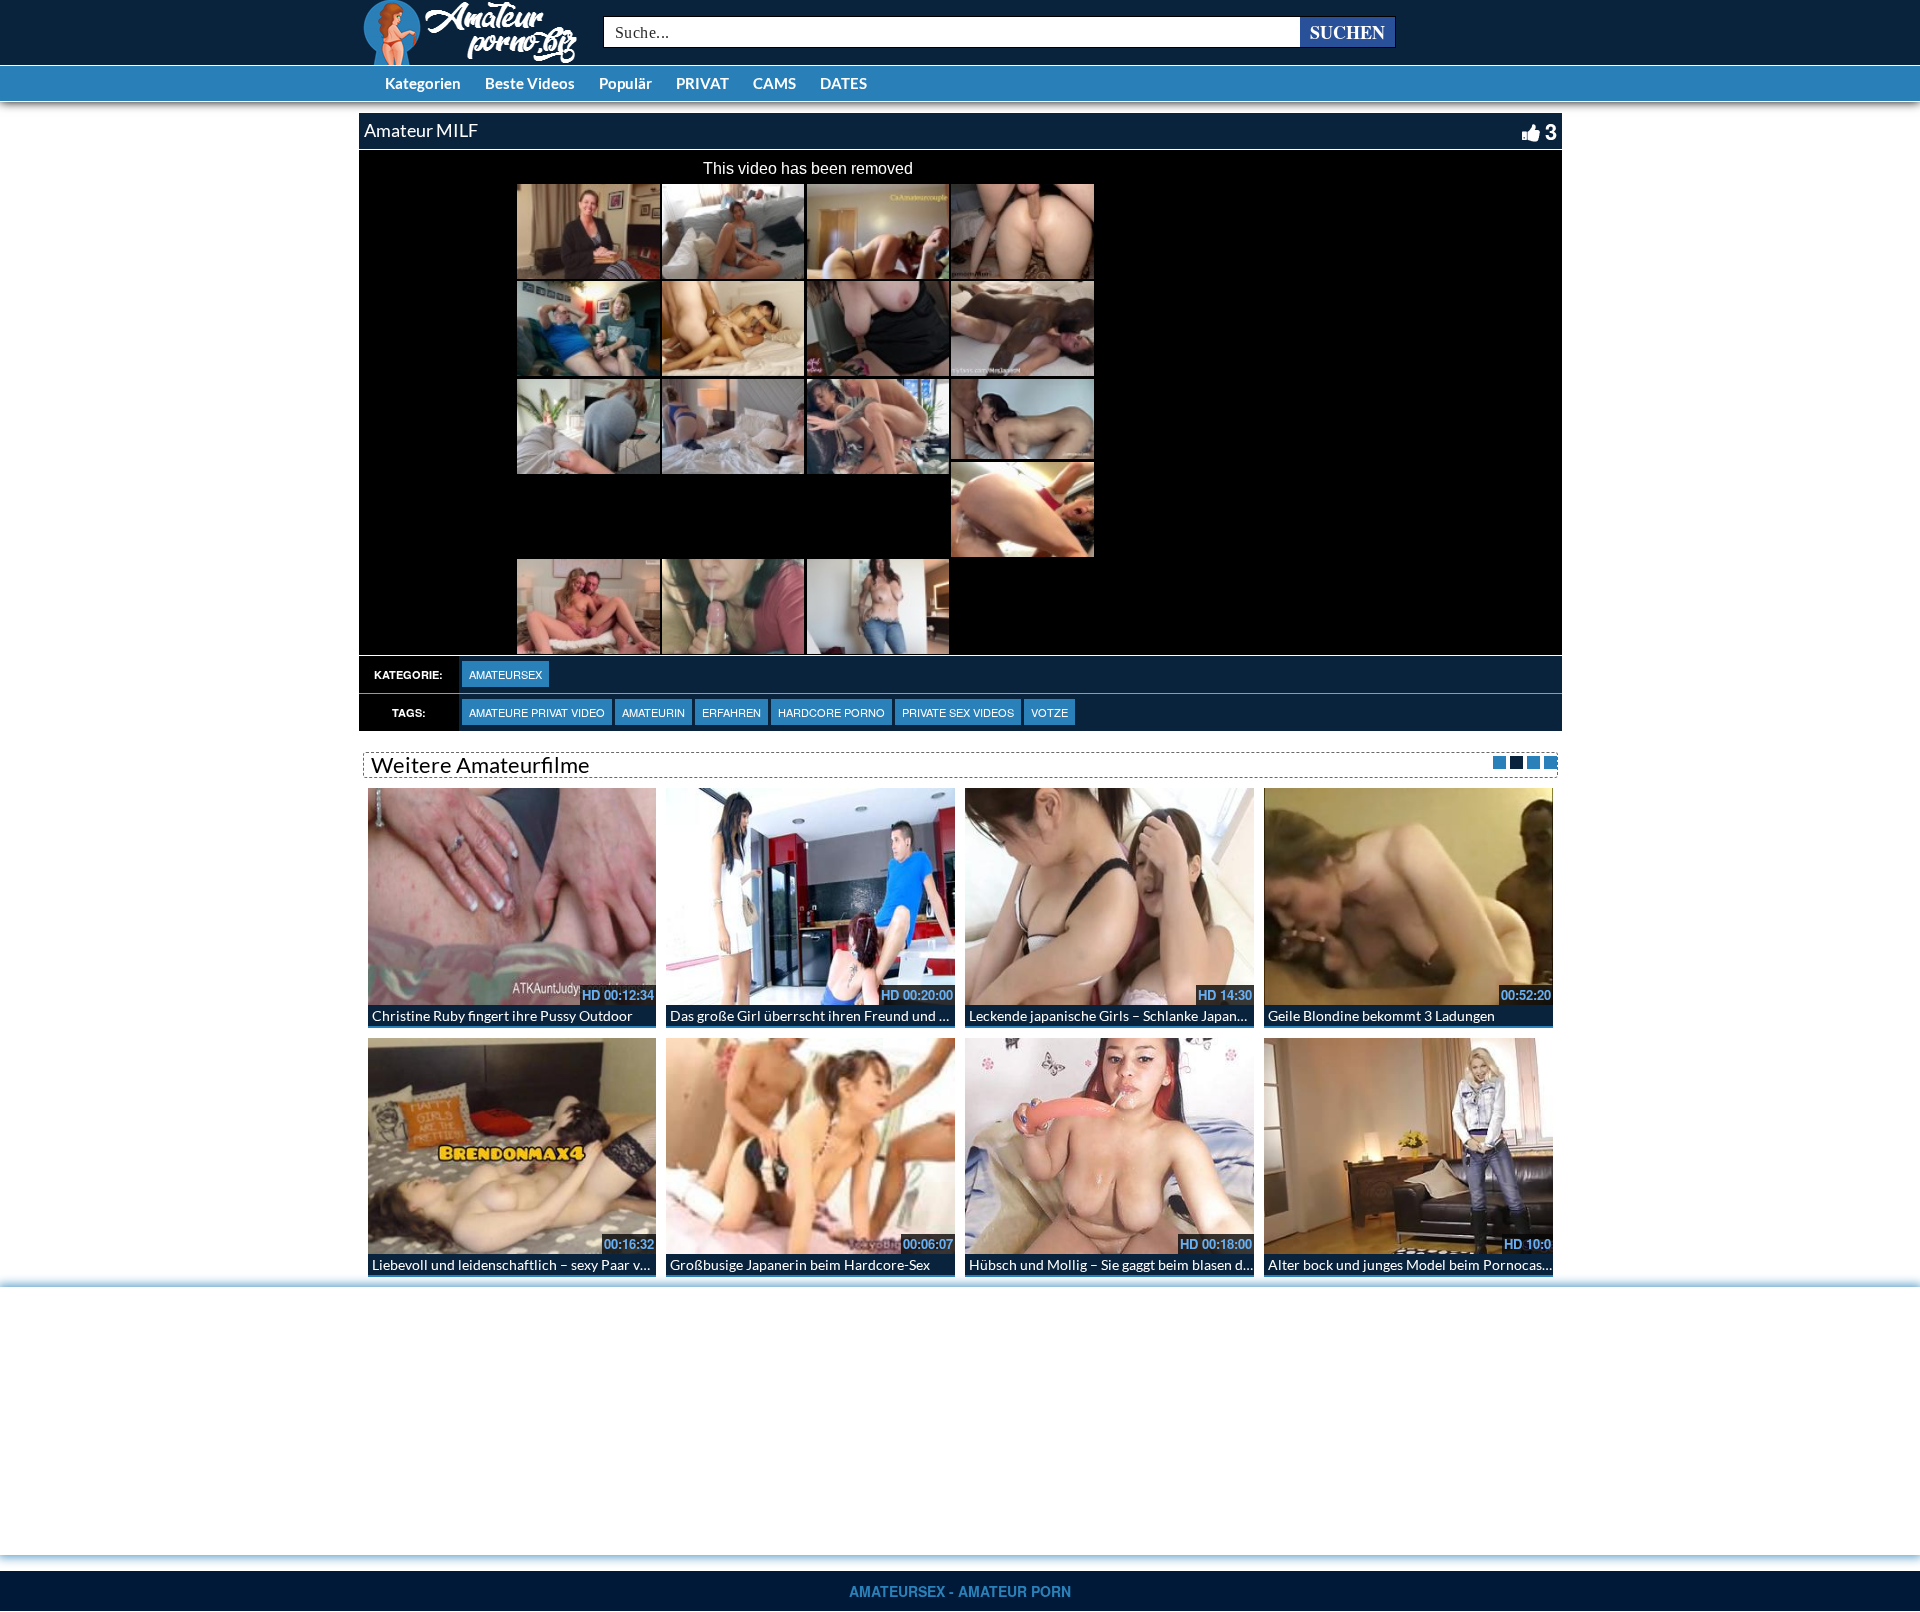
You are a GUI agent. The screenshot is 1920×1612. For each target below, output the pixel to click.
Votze (1049, 712)
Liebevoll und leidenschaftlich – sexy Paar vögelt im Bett (545, 1264)
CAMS (774, 83)
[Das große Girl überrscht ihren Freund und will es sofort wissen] (810, 896)
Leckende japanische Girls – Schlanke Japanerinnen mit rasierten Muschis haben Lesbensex (1249, 1015)
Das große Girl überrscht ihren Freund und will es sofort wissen (867, 1015)
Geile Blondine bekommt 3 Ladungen (1381, 1015)
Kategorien (423, 83)
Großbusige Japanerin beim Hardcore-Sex (800, 1264)
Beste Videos (530, 83)
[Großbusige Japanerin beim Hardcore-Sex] (810, 1146)
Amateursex (505, 674)
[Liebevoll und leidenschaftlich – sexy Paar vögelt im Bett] (512, 1146)
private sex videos (958, 712)
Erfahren (731, 712)
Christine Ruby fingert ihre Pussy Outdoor (502, 1015)
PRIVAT (702, 83)
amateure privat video (537, 712)
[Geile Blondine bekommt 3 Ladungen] (1408, 896)
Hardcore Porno (831, 712)
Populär (625, 83)
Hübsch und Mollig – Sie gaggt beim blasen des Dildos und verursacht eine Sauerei (1222, 1264)
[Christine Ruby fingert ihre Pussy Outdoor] (512, 896)
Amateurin (653, 712)
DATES (843, 83)
